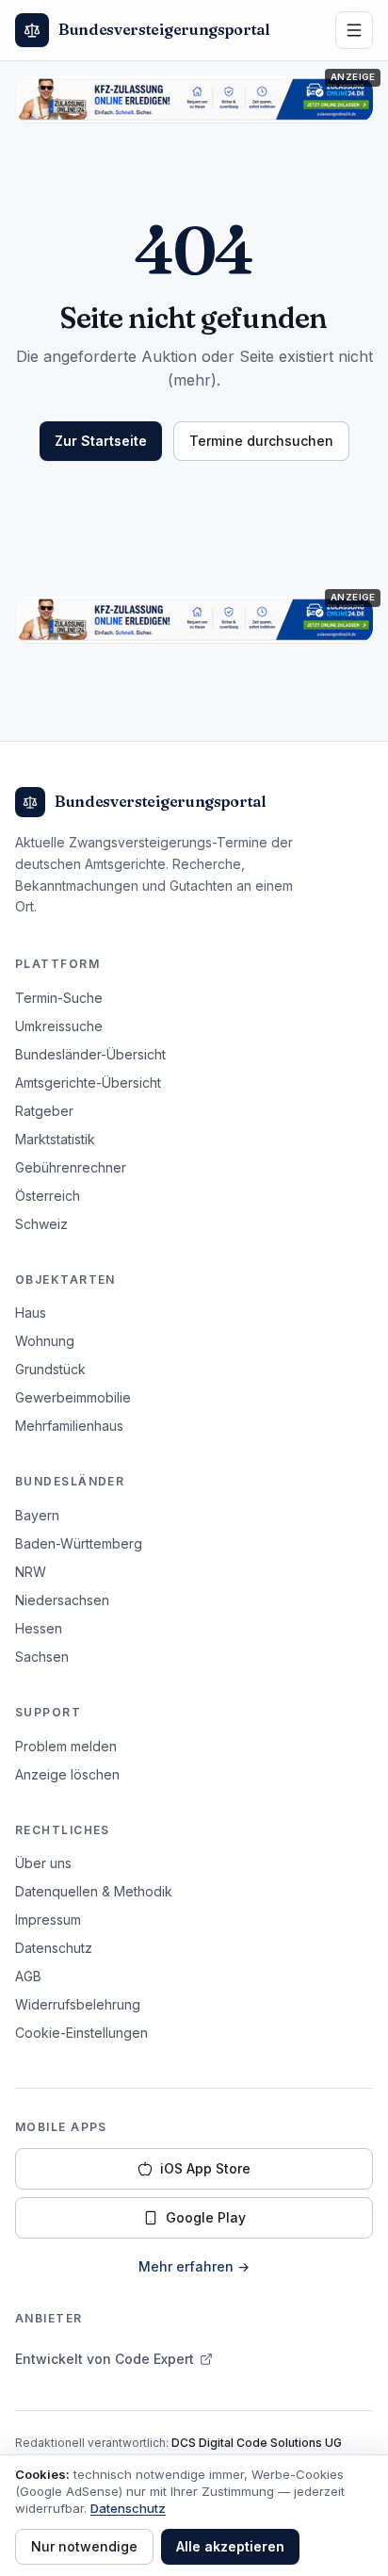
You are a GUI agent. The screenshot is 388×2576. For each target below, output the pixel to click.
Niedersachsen (62, 1600)
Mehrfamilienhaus (69, 1426)
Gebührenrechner (71, 1167)
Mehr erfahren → (194, 2266)
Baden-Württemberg (79, 1543)
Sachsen (42, 1657)
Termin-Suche (59, 998)
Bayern (37, 1515)
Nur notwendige (84, 2546)
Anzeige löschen (67, 1774)
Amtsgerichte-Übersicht (88, 1083)
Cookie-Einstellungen (81, 2033)
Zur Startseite (101, 441)
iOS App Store (205, 2168)
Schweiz (41, 1224)
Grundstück (50, 1369)
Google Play (206, 2217)
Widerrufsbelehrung (78, 2004)
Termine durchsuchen (261, 441)
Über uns (43, 1863)
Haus (31, 1313)
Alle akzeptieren (230, 2546)
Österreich (48, 1196)
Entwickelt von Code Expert (105, 2359)
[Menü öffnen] (354, 30)
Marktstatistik (55, 1139)
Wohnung (45, 1341)
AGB (28, 1976)
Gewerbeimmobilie (73, 1397)
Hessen (39, 1628)
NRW (31, 1572)
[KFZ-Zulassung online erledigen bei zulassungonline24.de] (194, 99)
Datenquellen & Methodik (94, 1891)
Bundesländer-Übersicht (90, 1054)
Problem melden (66, 1746)
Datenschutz (54, 1948)
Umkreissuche (59, 1026)
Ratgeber (44, 1111)
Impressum (48, 1920)
